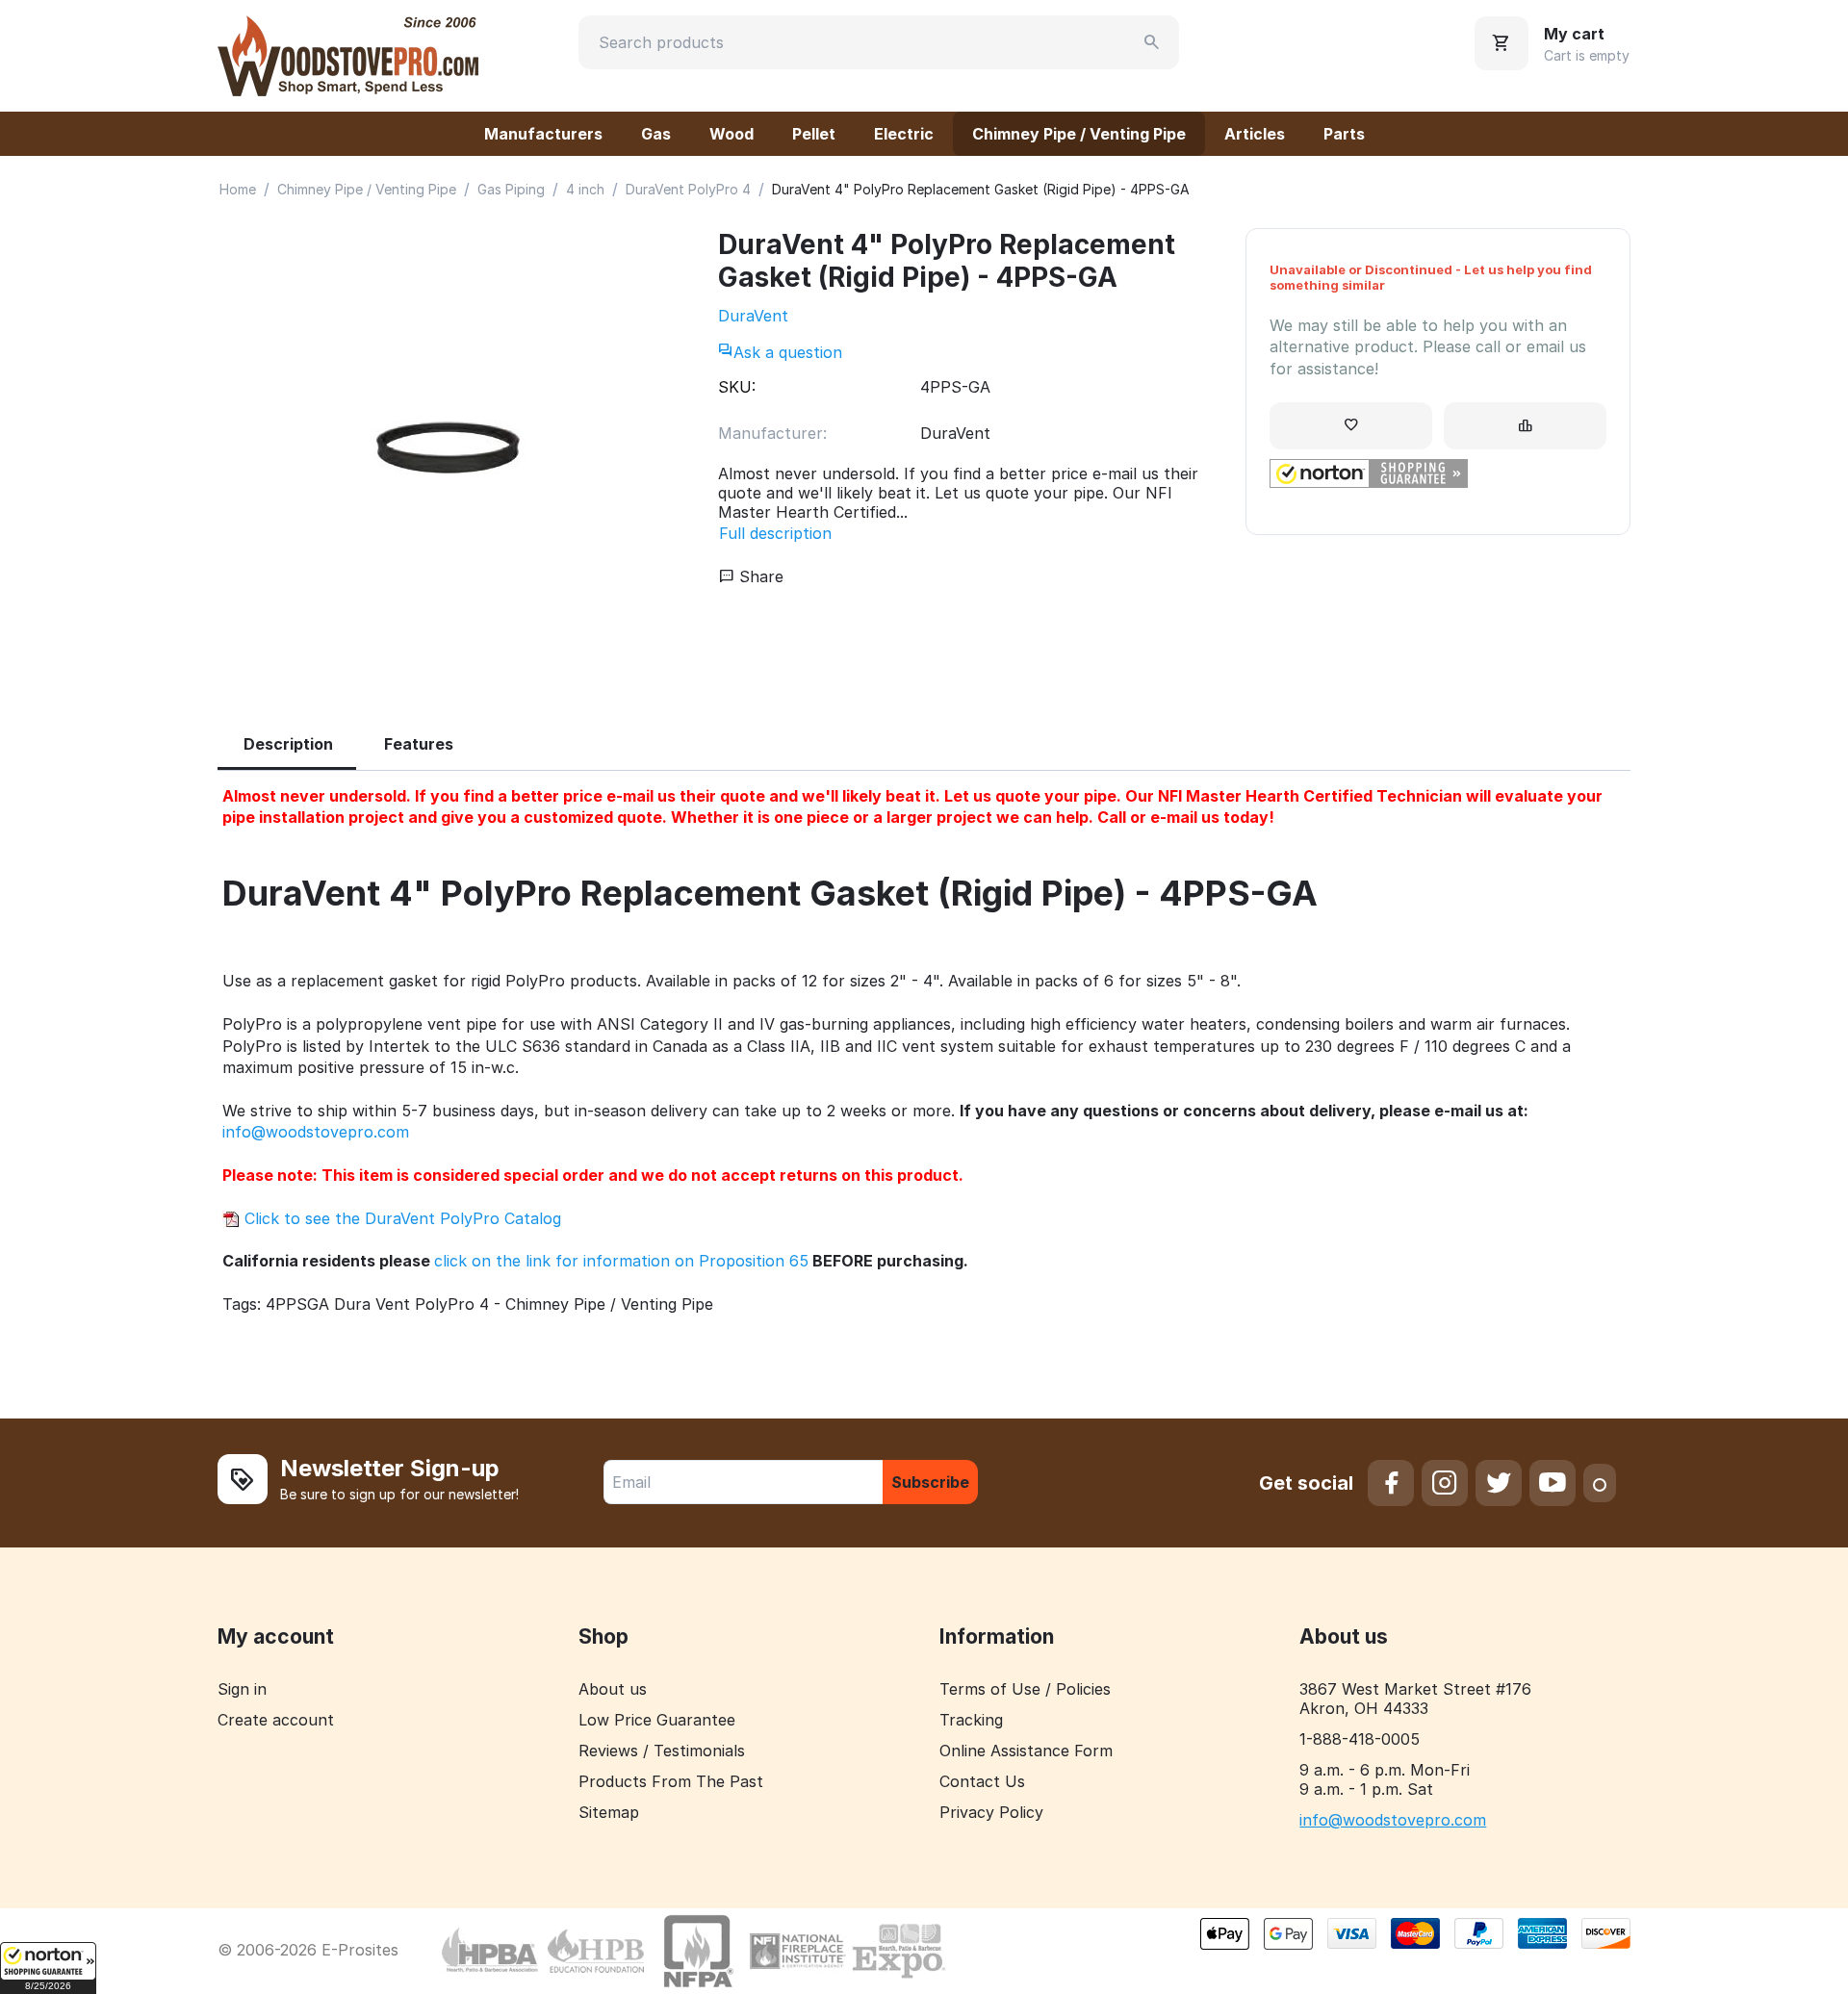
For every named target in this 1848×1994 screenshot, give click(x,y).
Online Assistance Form (1026, 1751)
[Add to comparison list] (1525, 426)
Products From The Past (671, 1781)
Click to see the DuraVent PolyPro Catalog (400, 1218)
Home (238, 189)
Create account (276, 1720)
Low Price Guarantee (657, 1720)
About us (613, 1689)
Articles (1255, 134)
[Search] (1152, 42)
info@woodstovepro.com (316, 1132)
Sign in (242, 1689)
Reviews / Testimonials (662, 1751)
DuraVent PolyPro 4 (688, 189)
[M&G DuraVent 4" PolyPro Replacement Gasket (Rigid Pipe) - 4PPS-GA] (449, 453)
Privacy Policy (991, 1812)
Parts (1344, 134)
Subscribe (930, 1482)
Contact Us (982, 1781)
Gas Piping (511, 189)
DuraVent (753, 316)
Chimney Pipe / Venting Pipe (1079, 134)
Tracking (971, 1720)
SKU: (737, 387)
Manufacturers (543, 134)
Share (759, 576)
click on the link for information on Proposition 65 (621, 1261)
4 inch (585, 189)
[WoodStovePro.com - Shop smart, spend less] (348, 54)
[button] (48, 1968)
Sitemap (609, 1812)
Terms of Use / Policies (1025, 1689)
